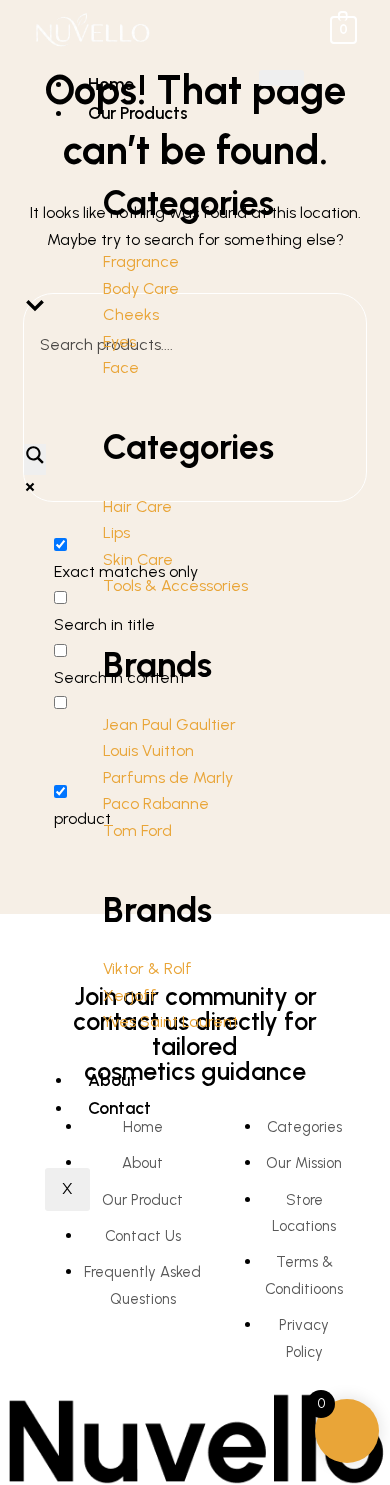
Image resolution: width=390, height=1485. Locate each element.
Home (111, 84)
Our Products (138, 113)
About (112, 1080)
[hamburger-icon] (281, 78)
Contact (119, 1108)
